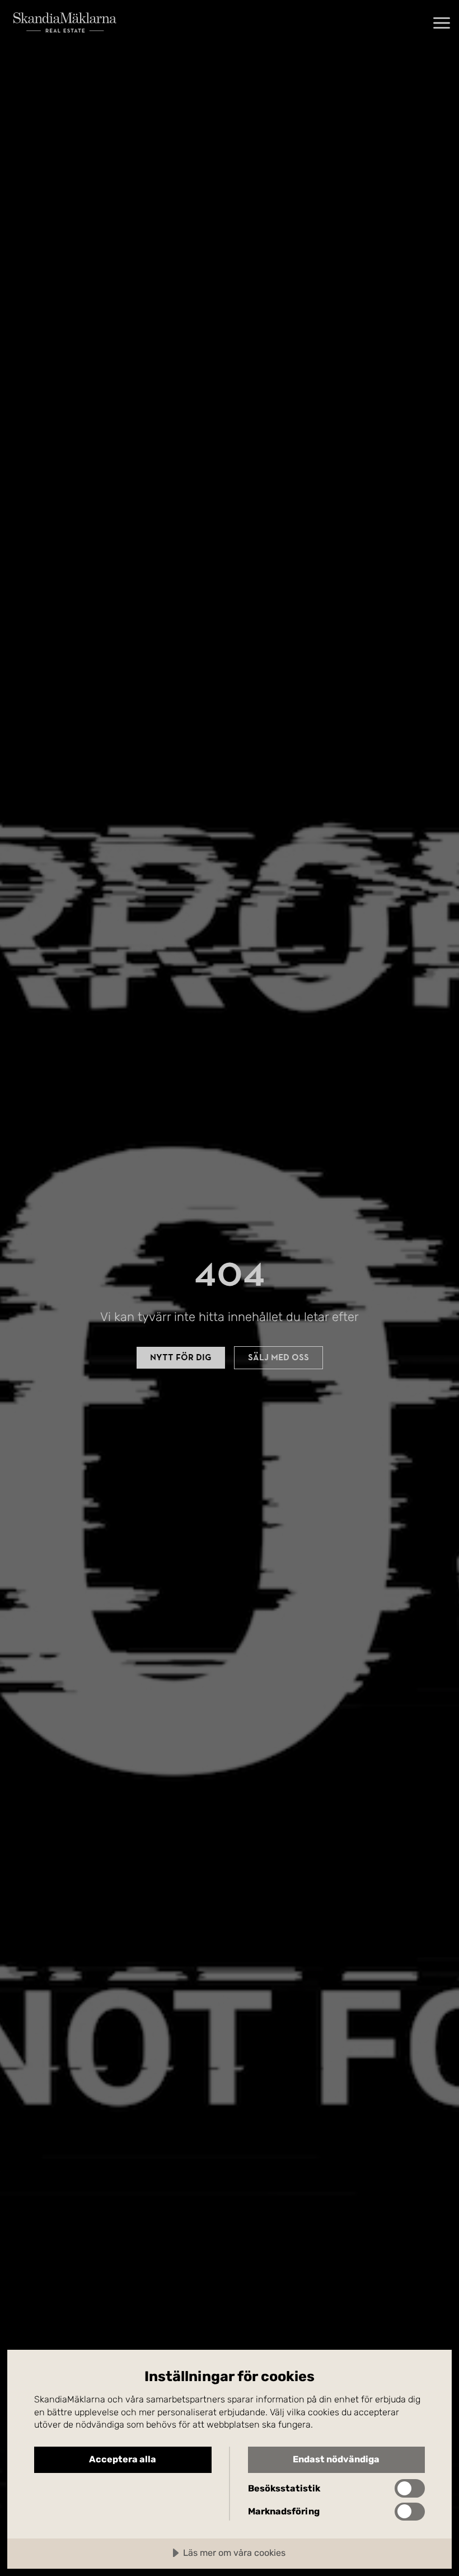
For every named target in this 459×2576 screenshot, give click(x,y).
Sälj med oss (278, 1357)
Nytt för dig (181, 1357)
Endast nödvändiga (336, 2459)
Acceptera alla (123, 2459)
